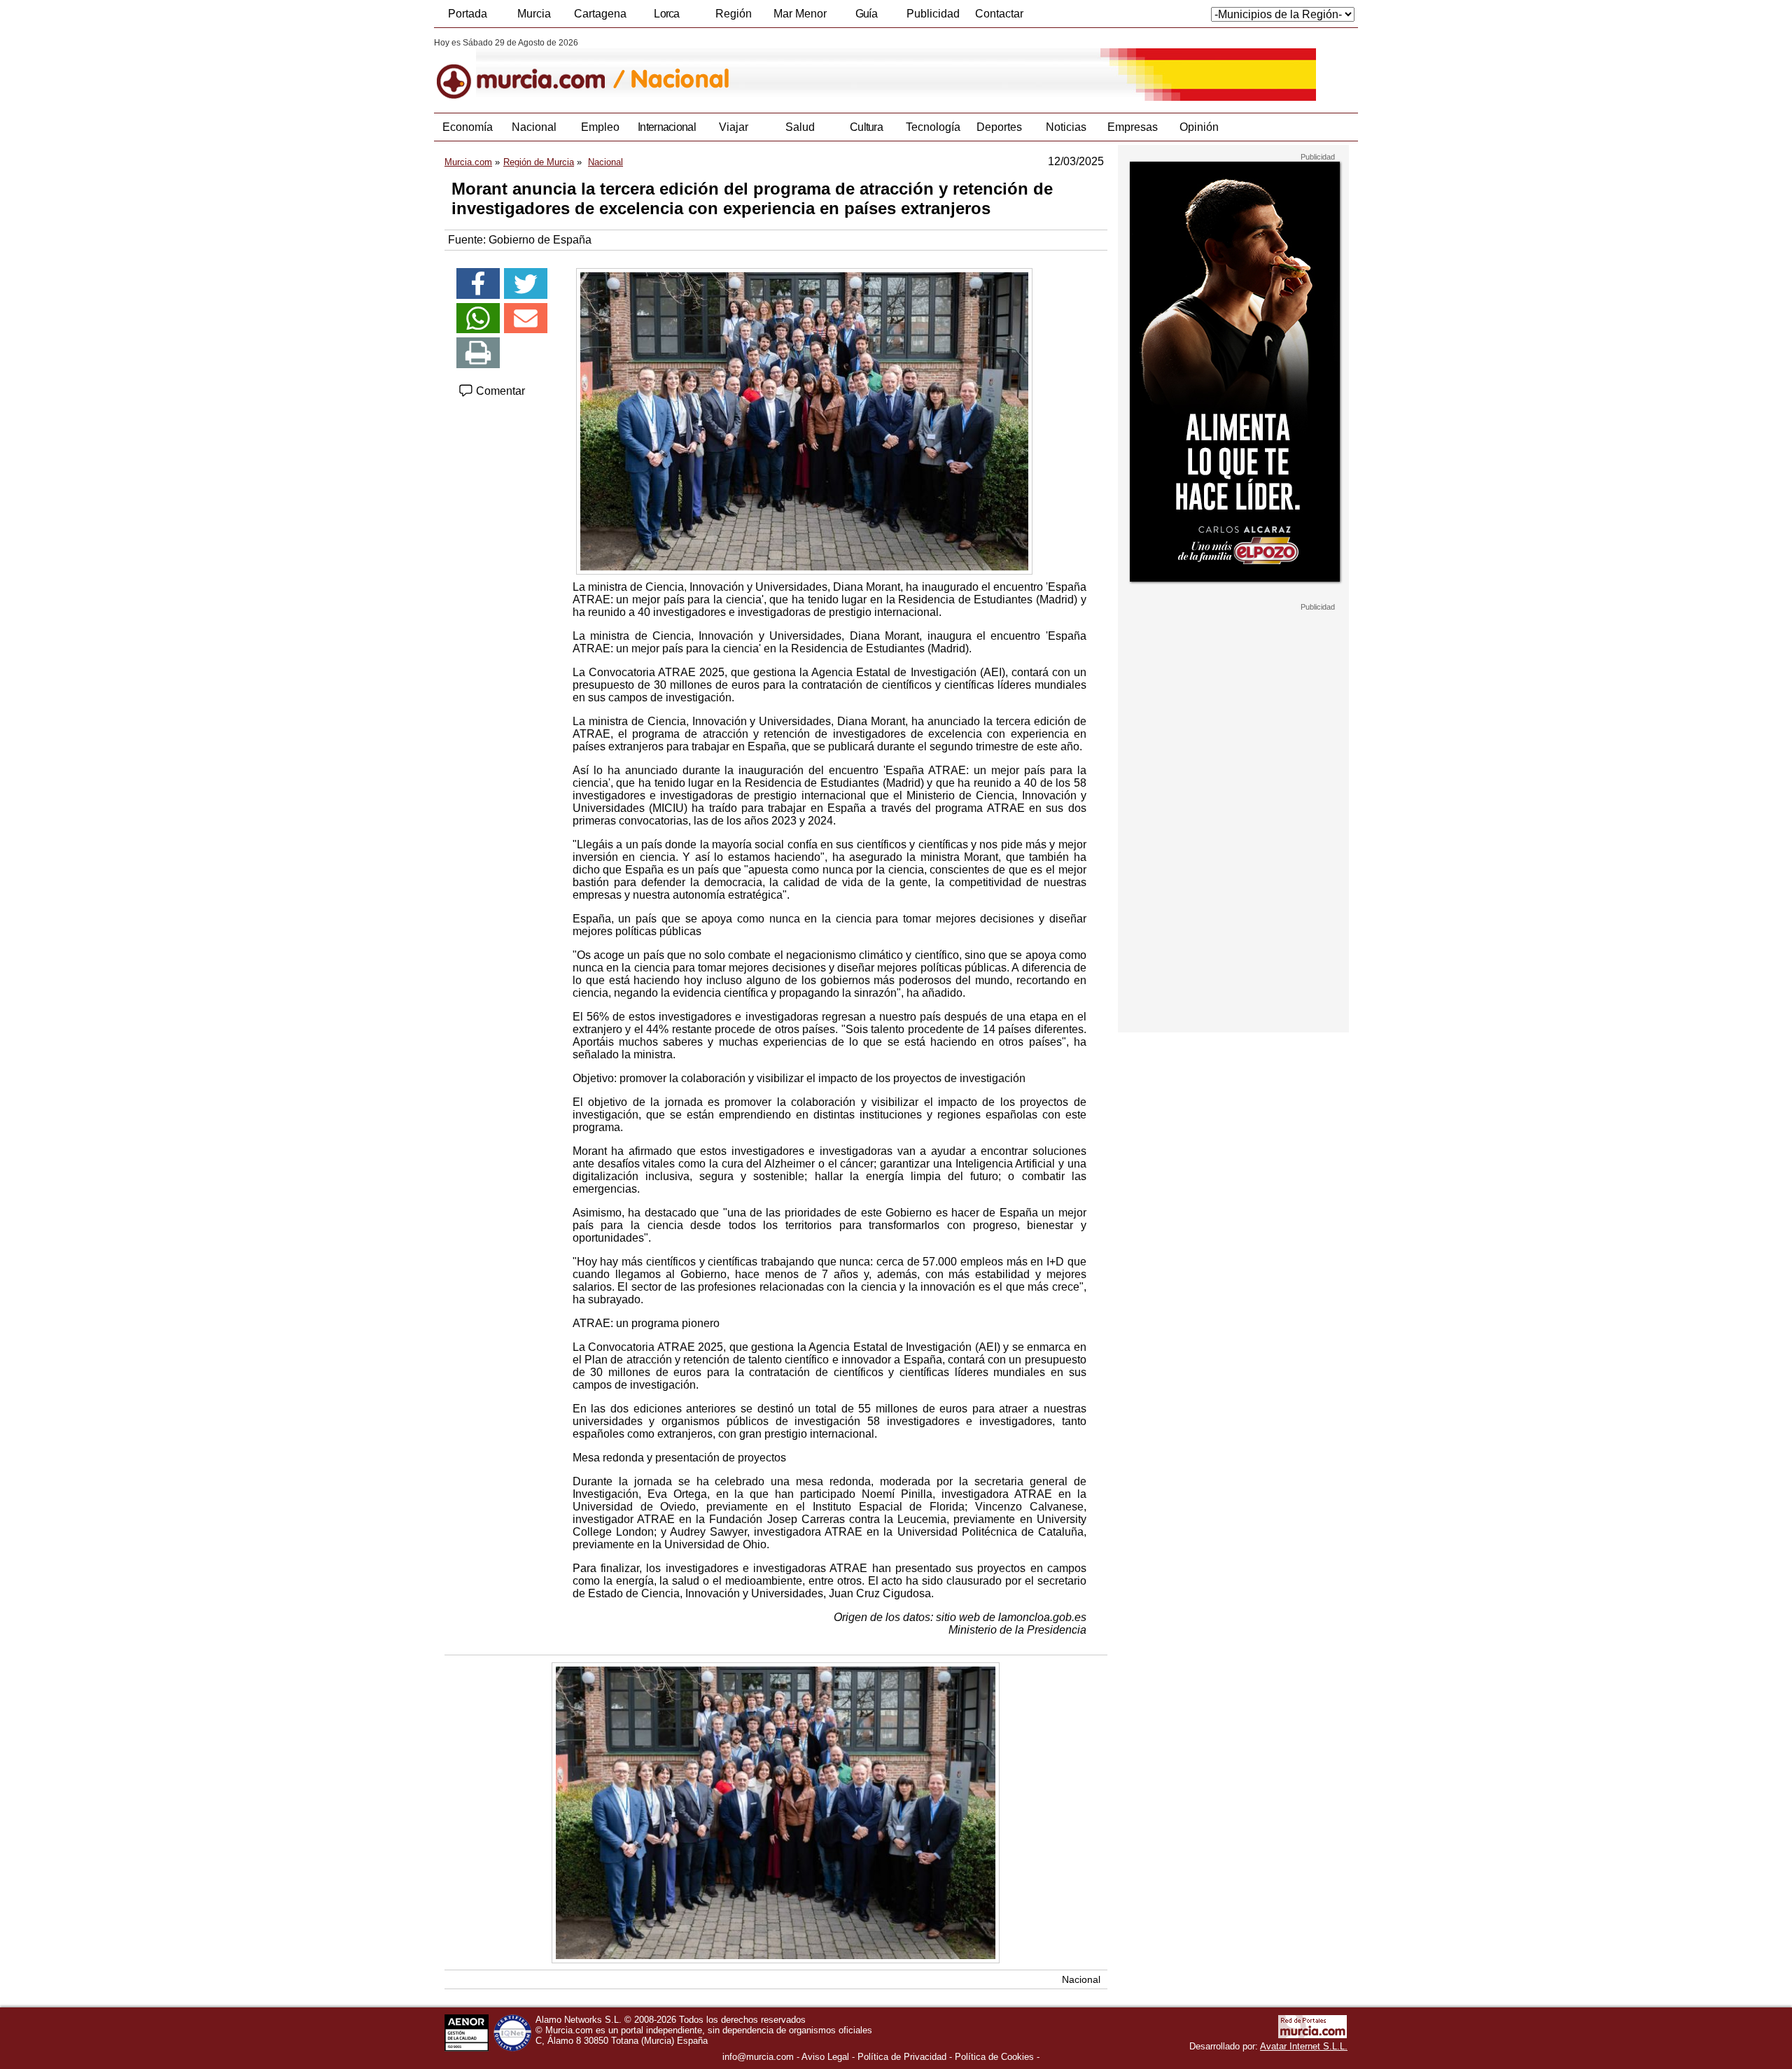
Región (734, 14)
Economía (468, 127)
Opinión (1199, 127)
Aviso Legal (825, 2057)
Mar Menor (800, 14)
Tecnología (933, 127)
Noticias (1066, 127)
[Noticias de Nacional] (775, 69)
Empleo (600, 127)
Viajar (734, 127)
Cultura (866, 127)
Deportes (999, 127)
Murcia (534, 14)
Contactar (999, 14)
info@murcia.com (758, 2057)
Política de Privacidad (902, 2057)
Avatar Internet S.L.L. (1304, 2046)
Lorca (667, 14)
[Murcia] (530, 69)
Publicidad (933, 14)
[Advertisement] (1233, 822)
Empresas (1133, 127)
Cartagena (600, 14)
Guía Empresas (866, 17)
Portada (468, 14)
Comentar (499, 391)
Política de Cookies (994, 2057)
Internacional (667, 127)
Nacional (534, 127)
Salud (800, 127)
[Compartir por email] (526, 318)
